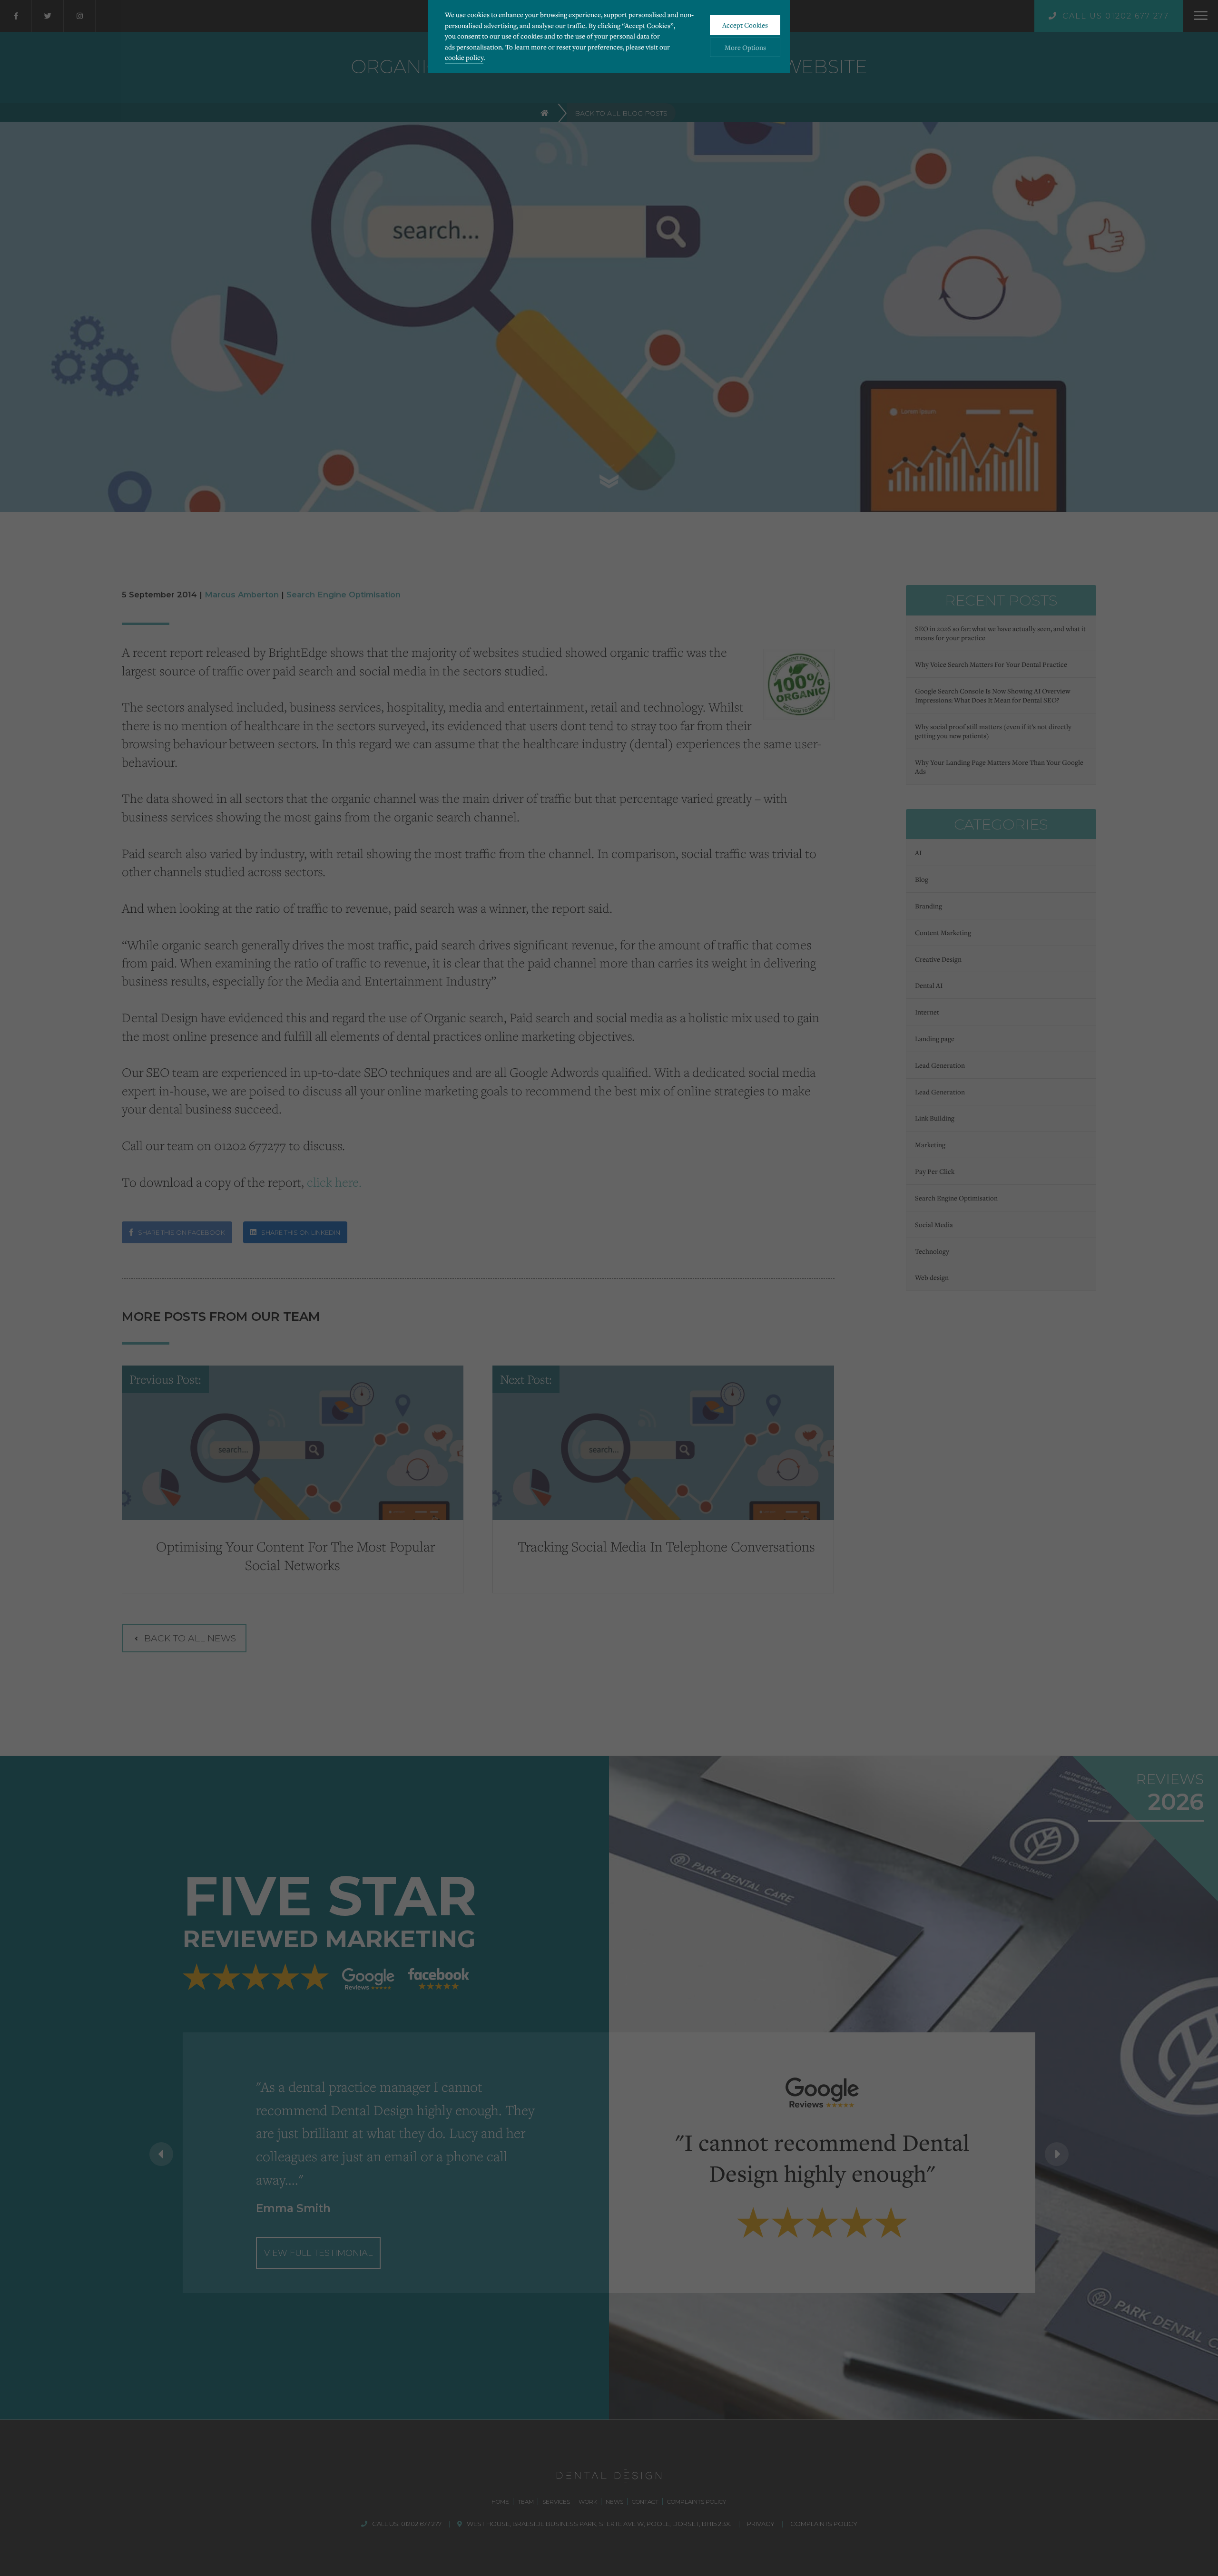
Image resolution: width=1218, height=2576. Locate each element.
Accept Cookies (745, 25)
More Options (745, 47)
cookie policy (464, 57)
